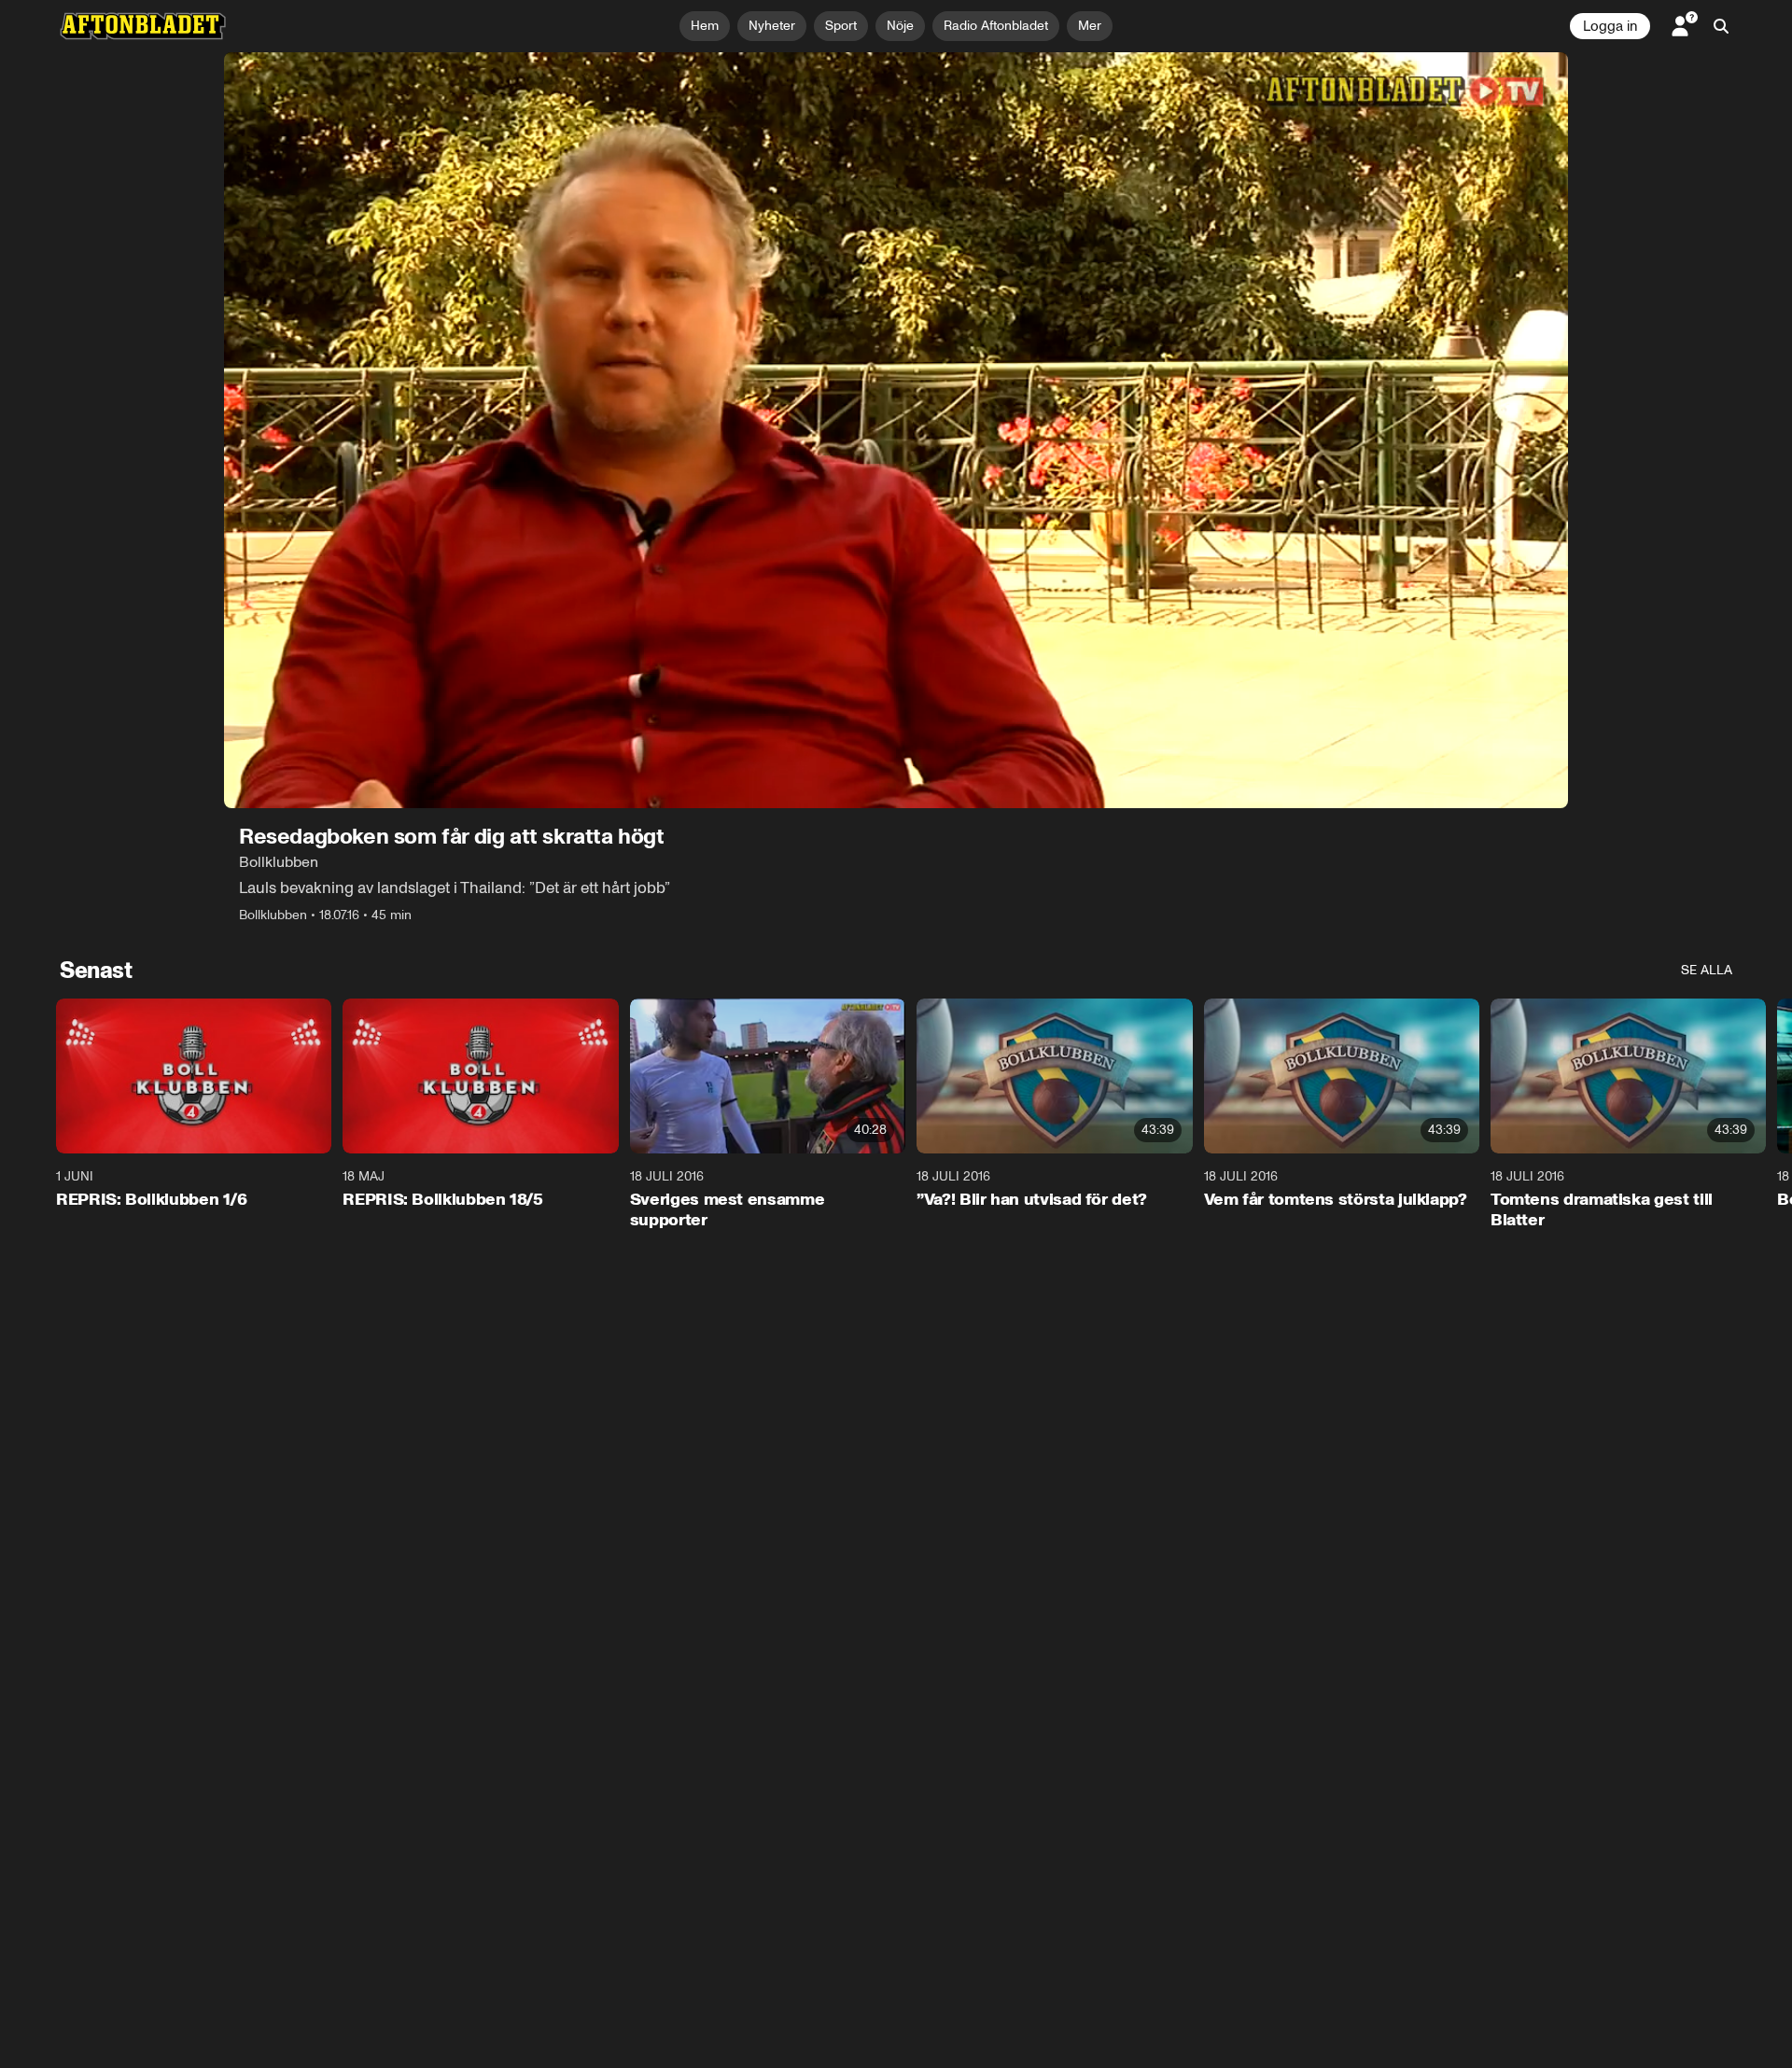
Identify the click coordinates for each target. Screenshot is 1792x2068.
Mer (1090, 26)
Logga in (1610, 26)
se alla (1707, 970)
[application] (896, 430)
